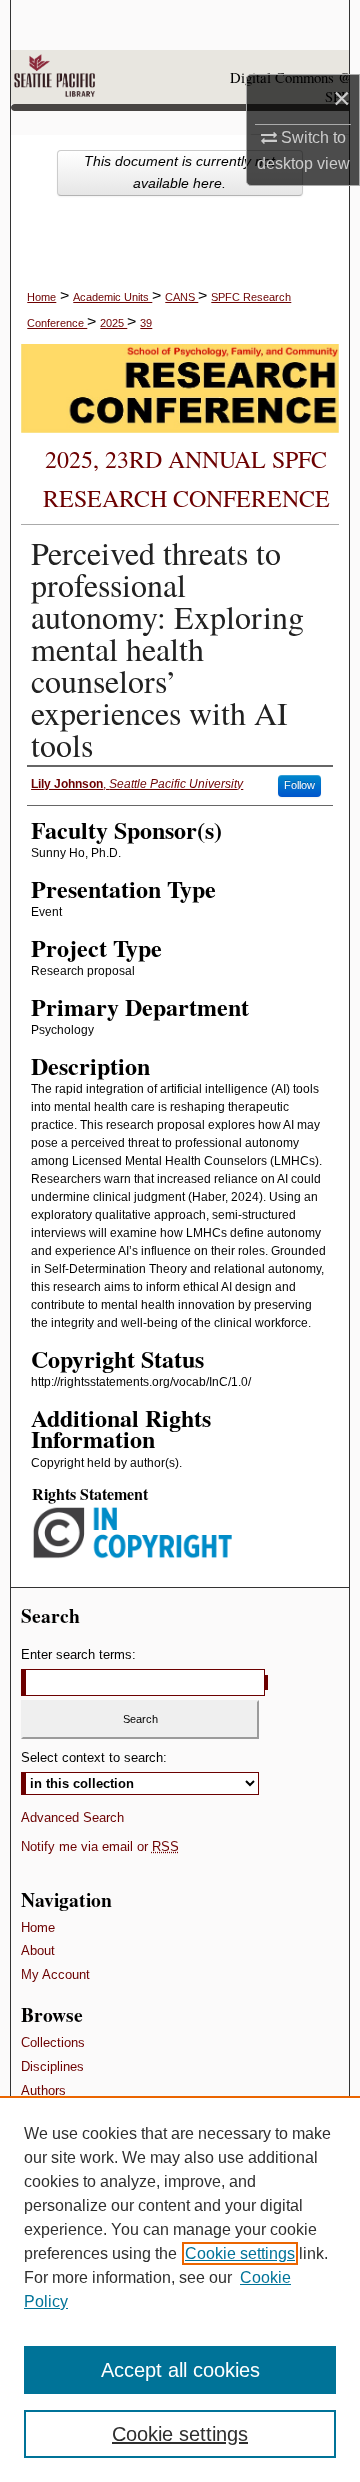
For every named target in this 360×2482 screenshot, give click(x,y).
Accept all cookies (180, 2370)
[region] (180, 2289)
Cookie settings (240, 2253)
